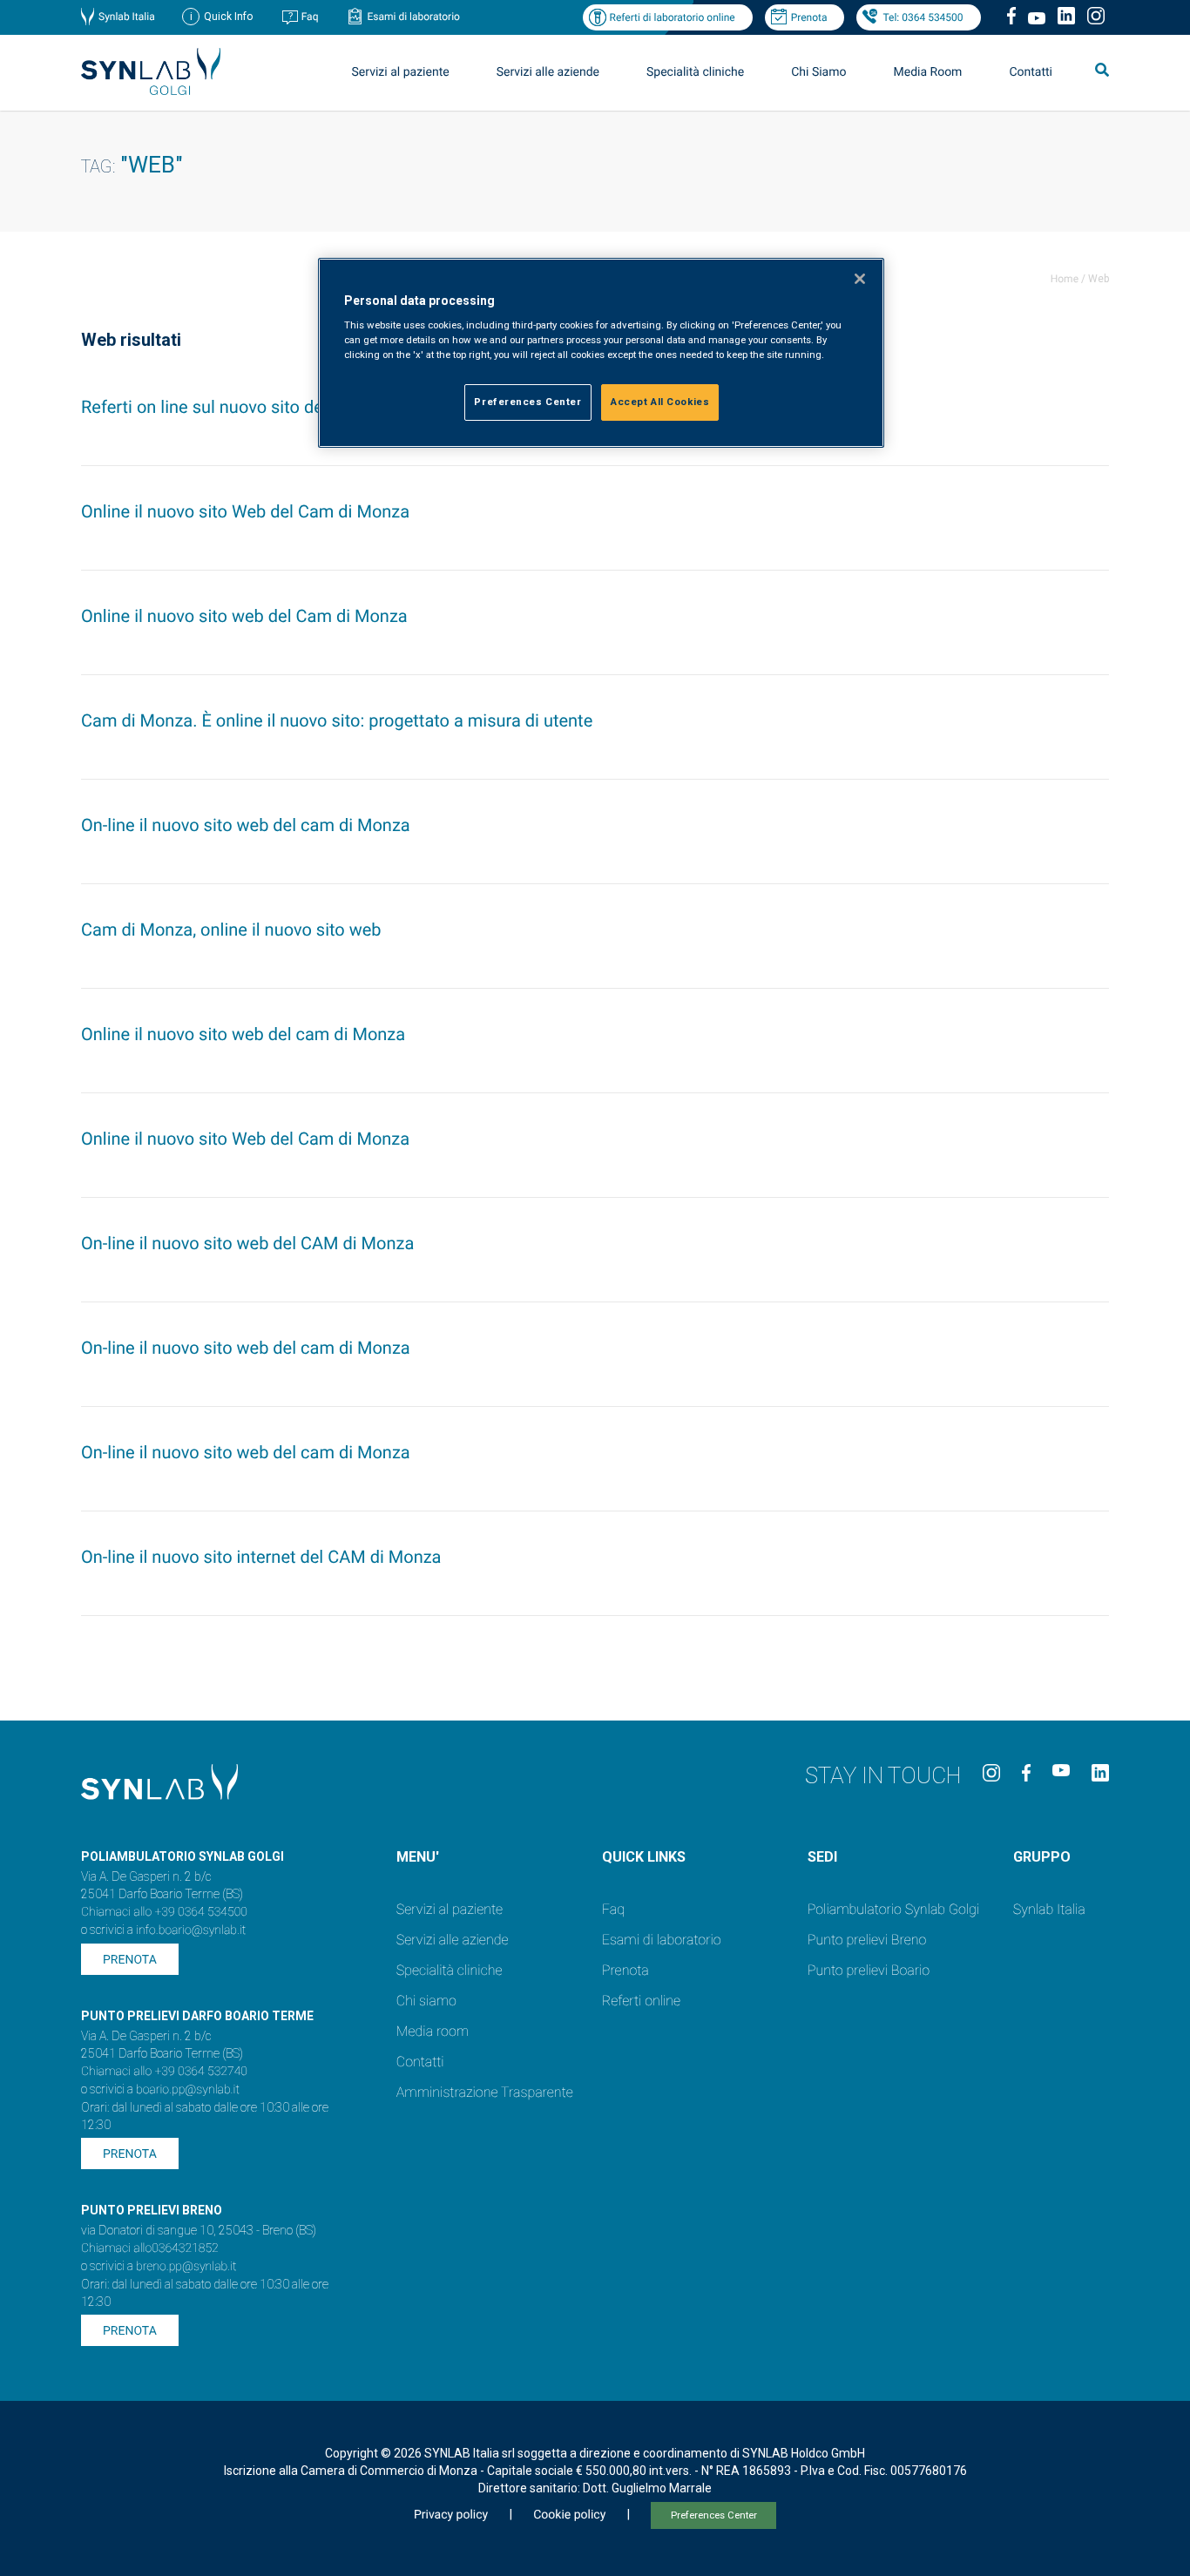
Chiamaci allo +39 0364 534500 (164, 1912)
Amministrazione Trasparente (485, 2092)
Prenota (809, 17)
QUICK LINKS (644, 1857)
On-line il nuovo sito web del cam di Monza (246, 825)
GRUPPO (1042, 1857)
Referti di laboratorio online (672, 17)
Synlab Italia (127, 17)
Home (1065, 279)
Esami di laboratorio (413, 17)
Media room (433, 2031)
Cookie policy (569, 2515)
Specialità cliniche (695, 72)
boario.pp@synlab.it (188, 2090)
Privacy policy (451, 2515)
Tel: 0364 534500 (923, 17)
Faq (310, 17)
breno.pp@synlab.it (186, 2267)
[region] (601, 353)
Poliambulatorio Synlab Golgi (893, 1909)
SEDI (822, 1857)
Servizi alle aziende (453, 1940)
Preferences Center (714, 2515)
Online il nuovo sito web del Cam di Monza (244, 616)
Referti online (641, 2001)
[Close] (860, 279)
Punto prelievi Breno (867, 1940)
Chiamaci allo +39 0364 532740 (164, 2072)
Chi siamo (426, 2001)
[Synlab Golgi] (151, 90)
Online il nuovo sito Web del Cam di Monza (245, 511)
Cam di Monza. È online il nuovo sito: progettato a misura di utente (337, 720)
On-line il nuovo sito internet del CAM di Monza (261, 1557)
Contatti (1031, 72)
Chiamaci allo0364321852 (150, 2248)
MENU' (418, 1857)
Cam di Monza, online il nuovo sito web (231, 930)
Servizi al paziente (450, 1909)
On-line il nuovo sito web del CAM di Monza (247, 1243)
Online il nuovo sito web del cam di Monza (243, 1034)
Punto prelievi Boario (869, 1970)
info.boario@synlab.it (191, 1930)
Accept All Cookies (660, 402)
